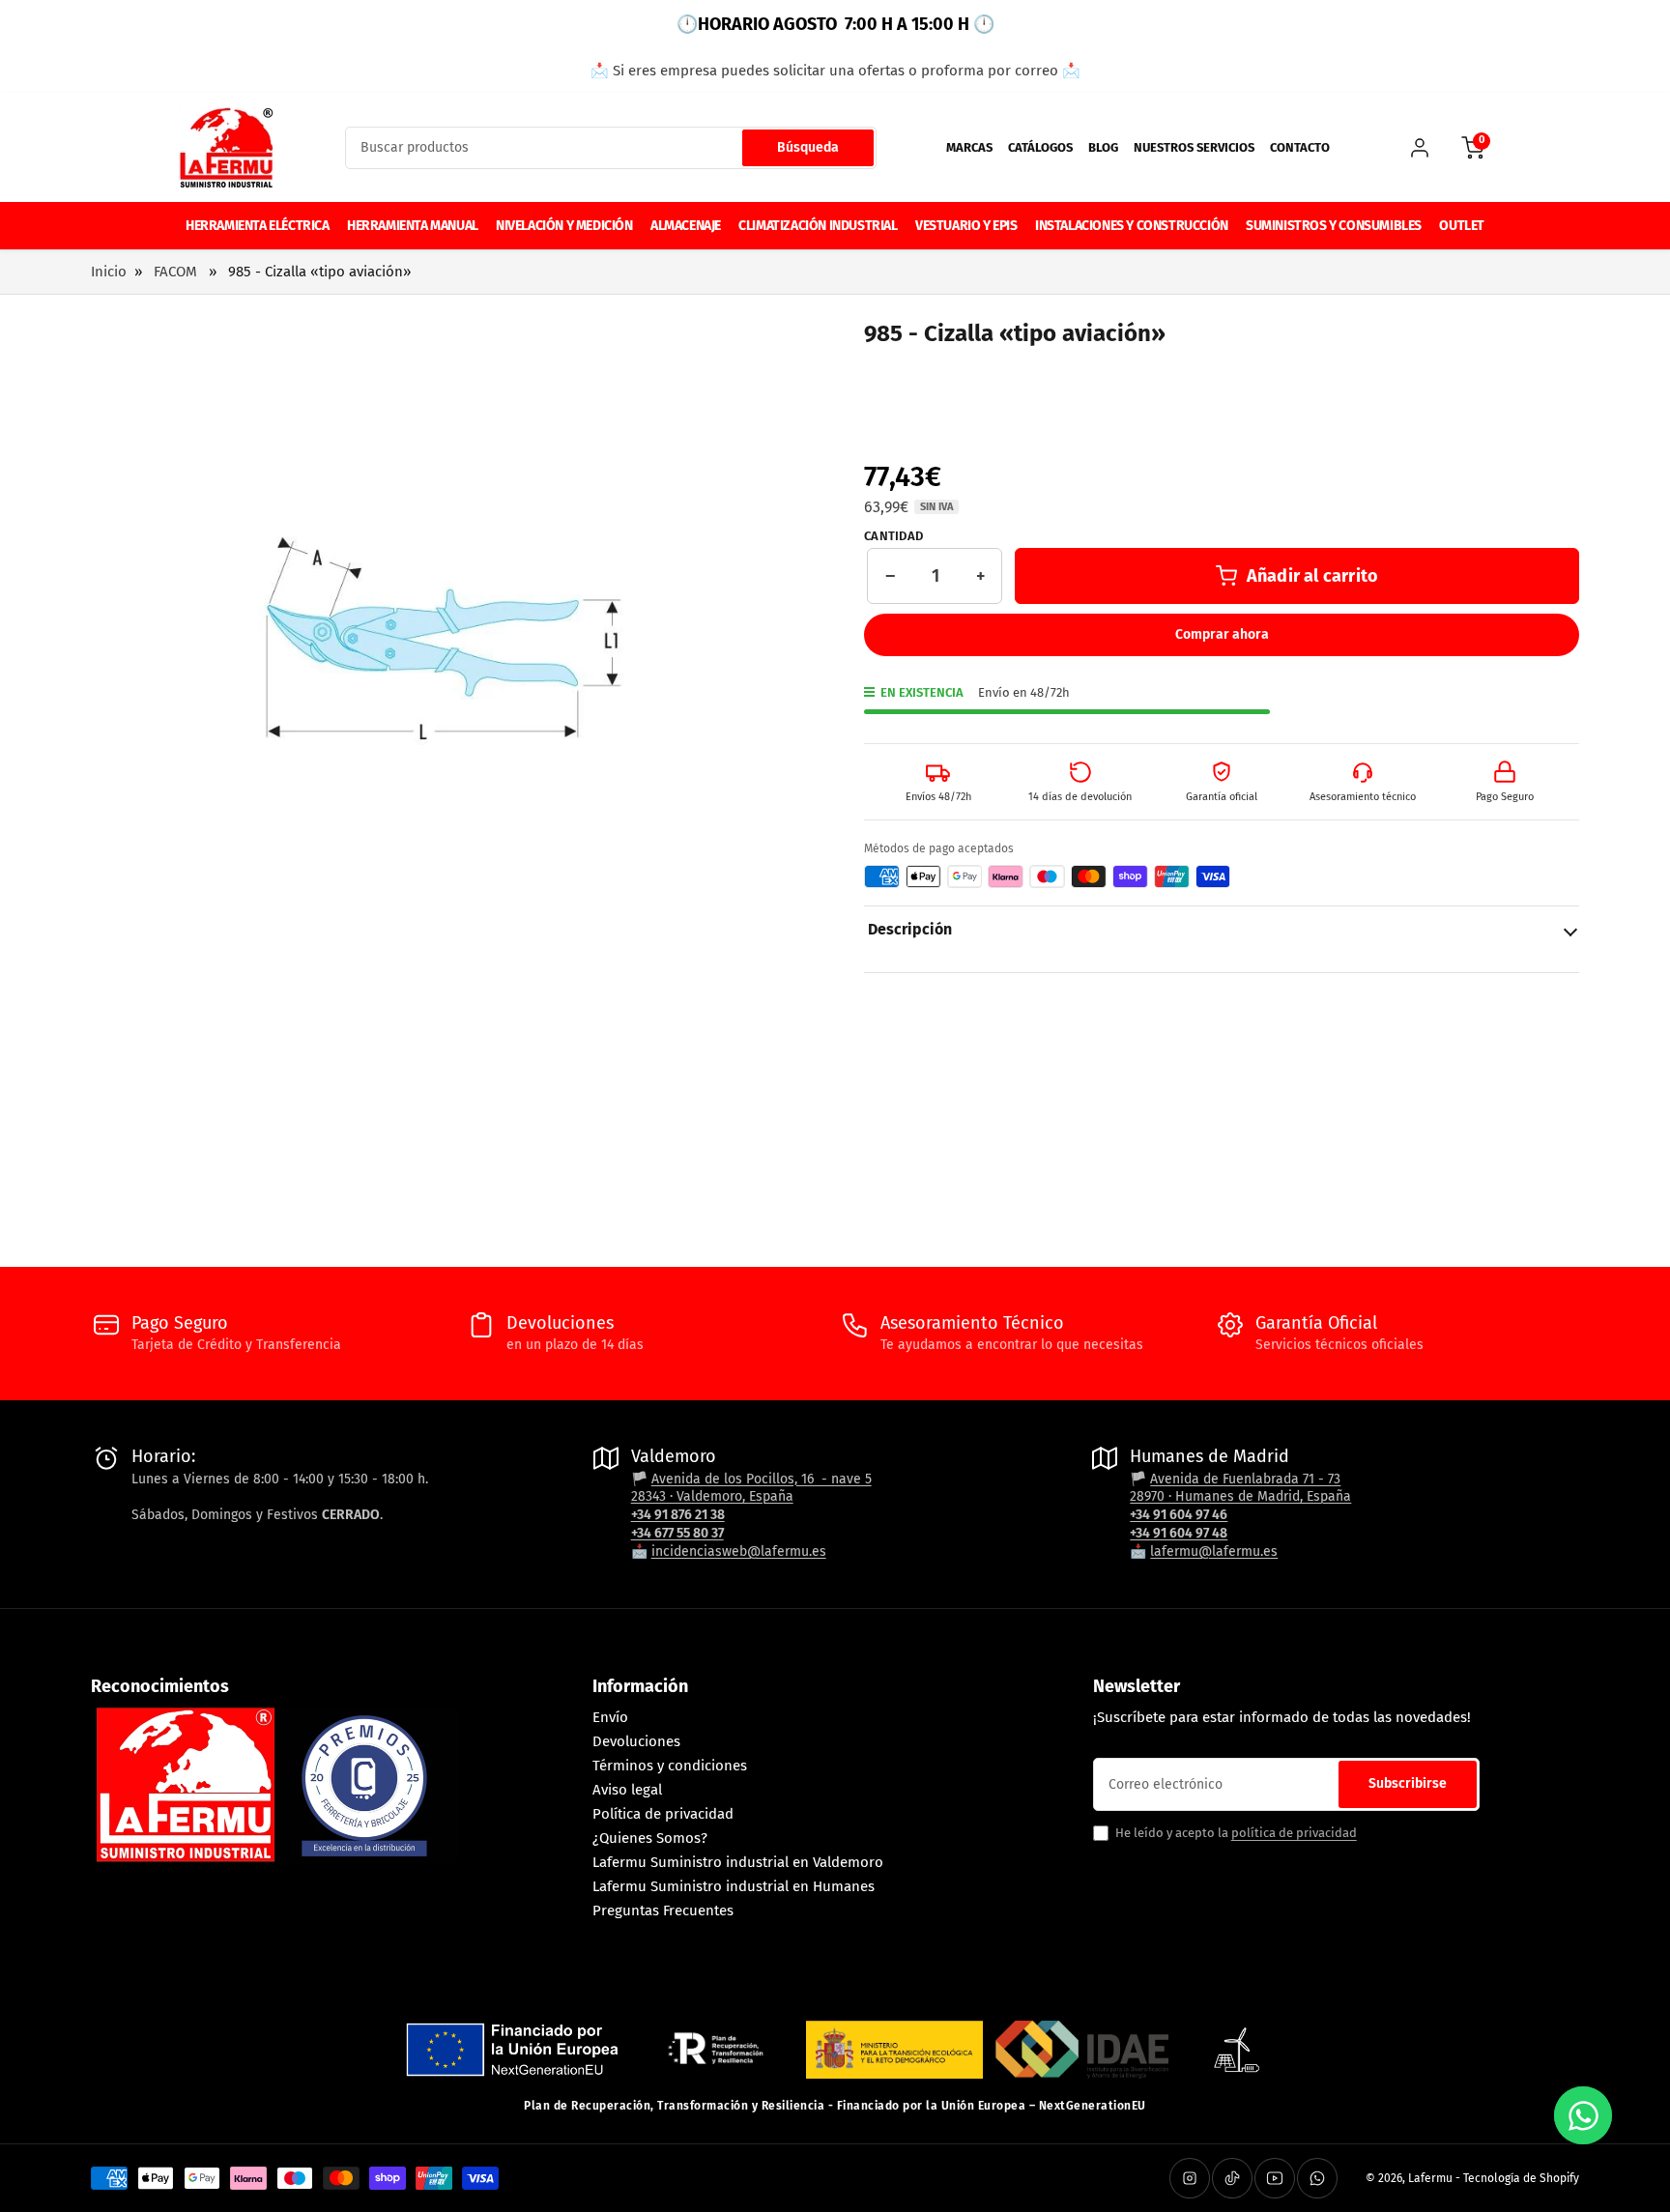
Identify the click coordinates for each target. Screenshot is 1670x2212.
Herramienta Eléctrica (258, 226)
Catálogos (1040, 147)
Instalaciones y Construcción (1132, 226)
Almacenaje (686, 226)
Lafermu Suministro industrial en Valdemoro (738, 1862)
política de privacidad (1294, 1833)
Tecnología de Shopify (1521, 2178)
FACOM (175, 272)
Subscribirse (1408, 1783)
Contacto (1300, 147)
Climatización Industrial (818, 226)
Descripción (910, 929)
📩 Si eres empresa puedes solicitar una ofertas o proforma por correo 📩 (835, 71)
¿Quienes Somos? (650, 1838)
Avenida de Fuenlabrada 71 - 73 (1245, 1479)
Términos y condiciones (670, 1766)
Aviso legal (627, 1790)
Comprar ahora (1222, 634)
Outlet (1462, 226)
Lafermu (1430, 2178)
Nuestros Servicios (1194, 147)
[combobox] (611, 148)
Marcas (969, 147)
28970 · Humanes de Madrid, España (1240, 1496)
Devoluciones (636, 1741)
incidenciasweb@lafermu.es (739, 1551)
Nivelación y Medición (564, 226)
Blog (1103, 147)
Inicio (109, 272)
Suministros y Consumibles (1334, 226)
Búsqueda (808, 147)
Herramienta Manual (413, 226)
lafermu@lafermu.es (1214, 1551)
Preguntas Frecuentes (663, 1910)
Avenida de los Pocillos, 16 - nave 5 (762, 1479)
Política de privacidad (663, 1814)
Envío (610, 1717)
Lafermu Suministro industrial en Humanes (734, 1886)
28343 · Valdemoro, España (712, 1496)
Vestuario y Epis (966, 226)
